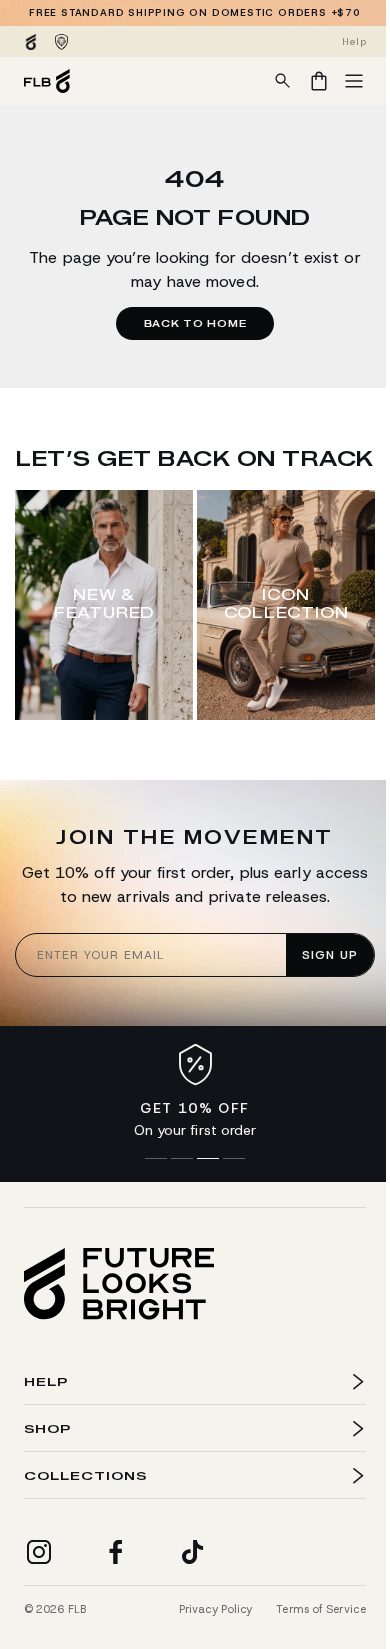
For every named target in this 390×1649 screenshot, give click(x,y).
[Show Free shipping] (156, 1159)
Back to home (195, 323)
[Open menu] (354, 81)
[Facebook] (116, 1552)
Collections (85, 1512)
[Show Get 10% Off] (208, 1159)
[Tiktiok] (193, 1552)
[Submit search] (283, 81)
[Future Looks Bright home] (119, 1284)
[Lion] (61, 42)
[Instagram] (39, 1552)
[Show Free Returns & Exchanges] (182, 1159)
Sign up (330, 955)
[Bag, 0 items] (318, 81)
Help (46, 1418)
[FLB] (31, 42)
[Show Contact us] (234, 1159)
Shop (47, 1465)
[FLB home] (47, 81)
